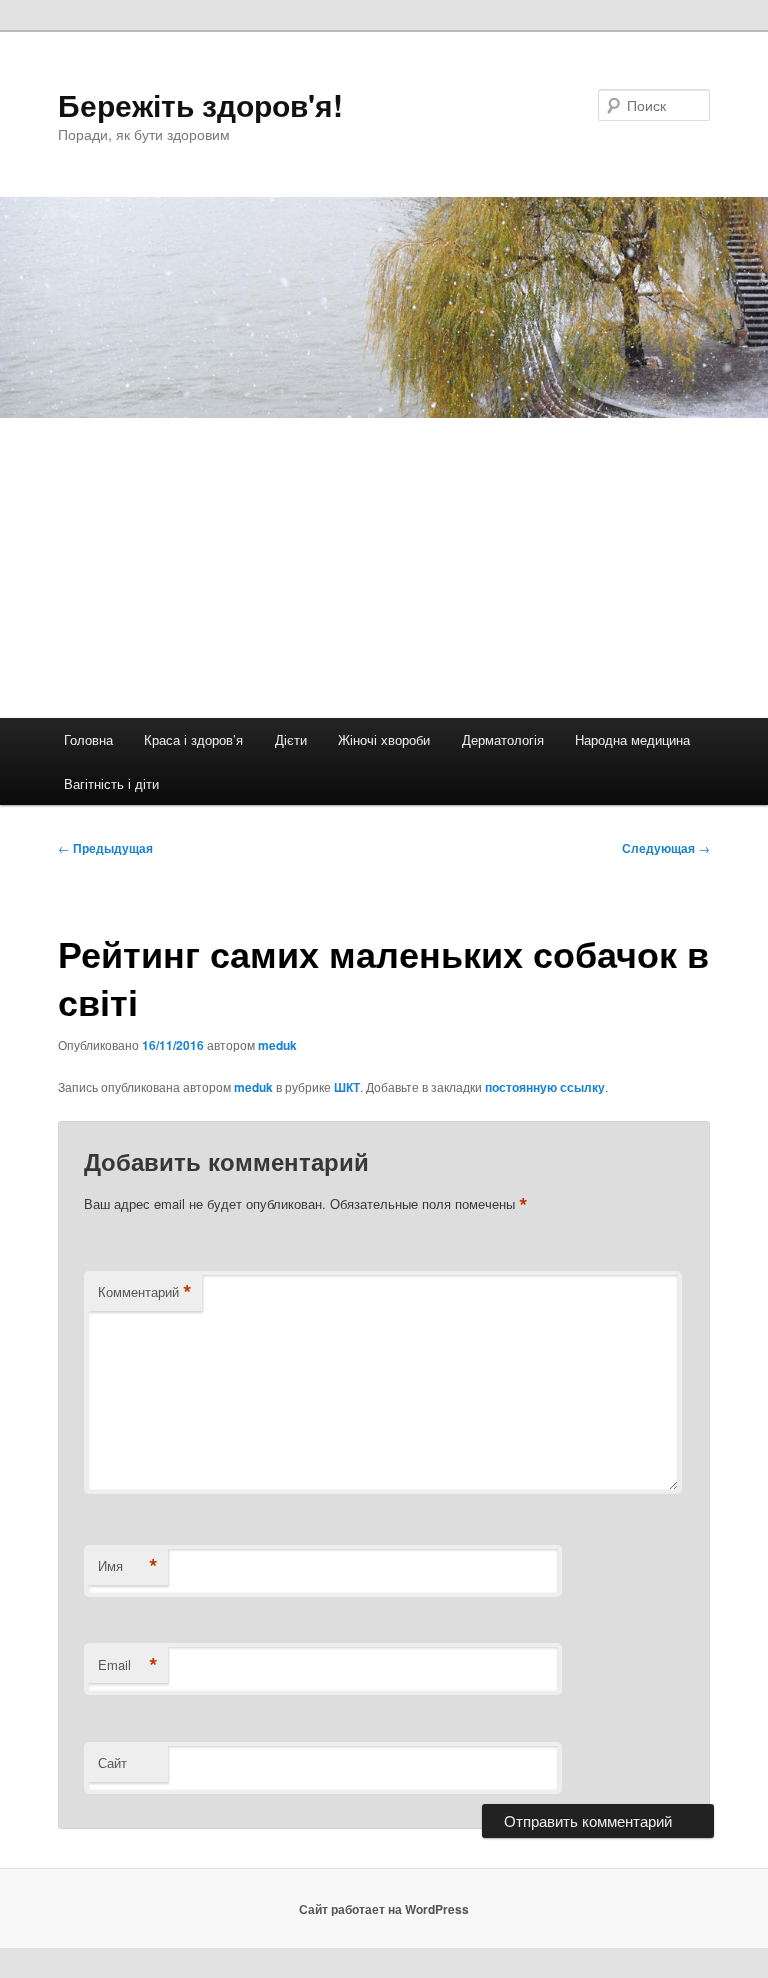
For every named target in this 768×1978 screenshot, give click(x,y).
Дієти (291, 739)
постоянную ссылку (545, 1087)
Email (128, 1665)
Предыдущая (105, 848)
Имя (128, 1566)
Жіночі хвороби (384, 739)
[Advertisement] (384, 568)
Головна (88, 739)
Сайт (112, 1762)
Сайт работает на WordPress (384, 1909)
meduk (277, 1045)
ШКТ (347, 1087)
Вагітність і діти (111, 783)
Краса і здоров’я (193, 739)
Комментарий (145, 1292)
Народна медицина (632, 739)
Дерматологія (503, 739)
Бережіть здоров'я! (200, 104)
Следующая (666, 848)
